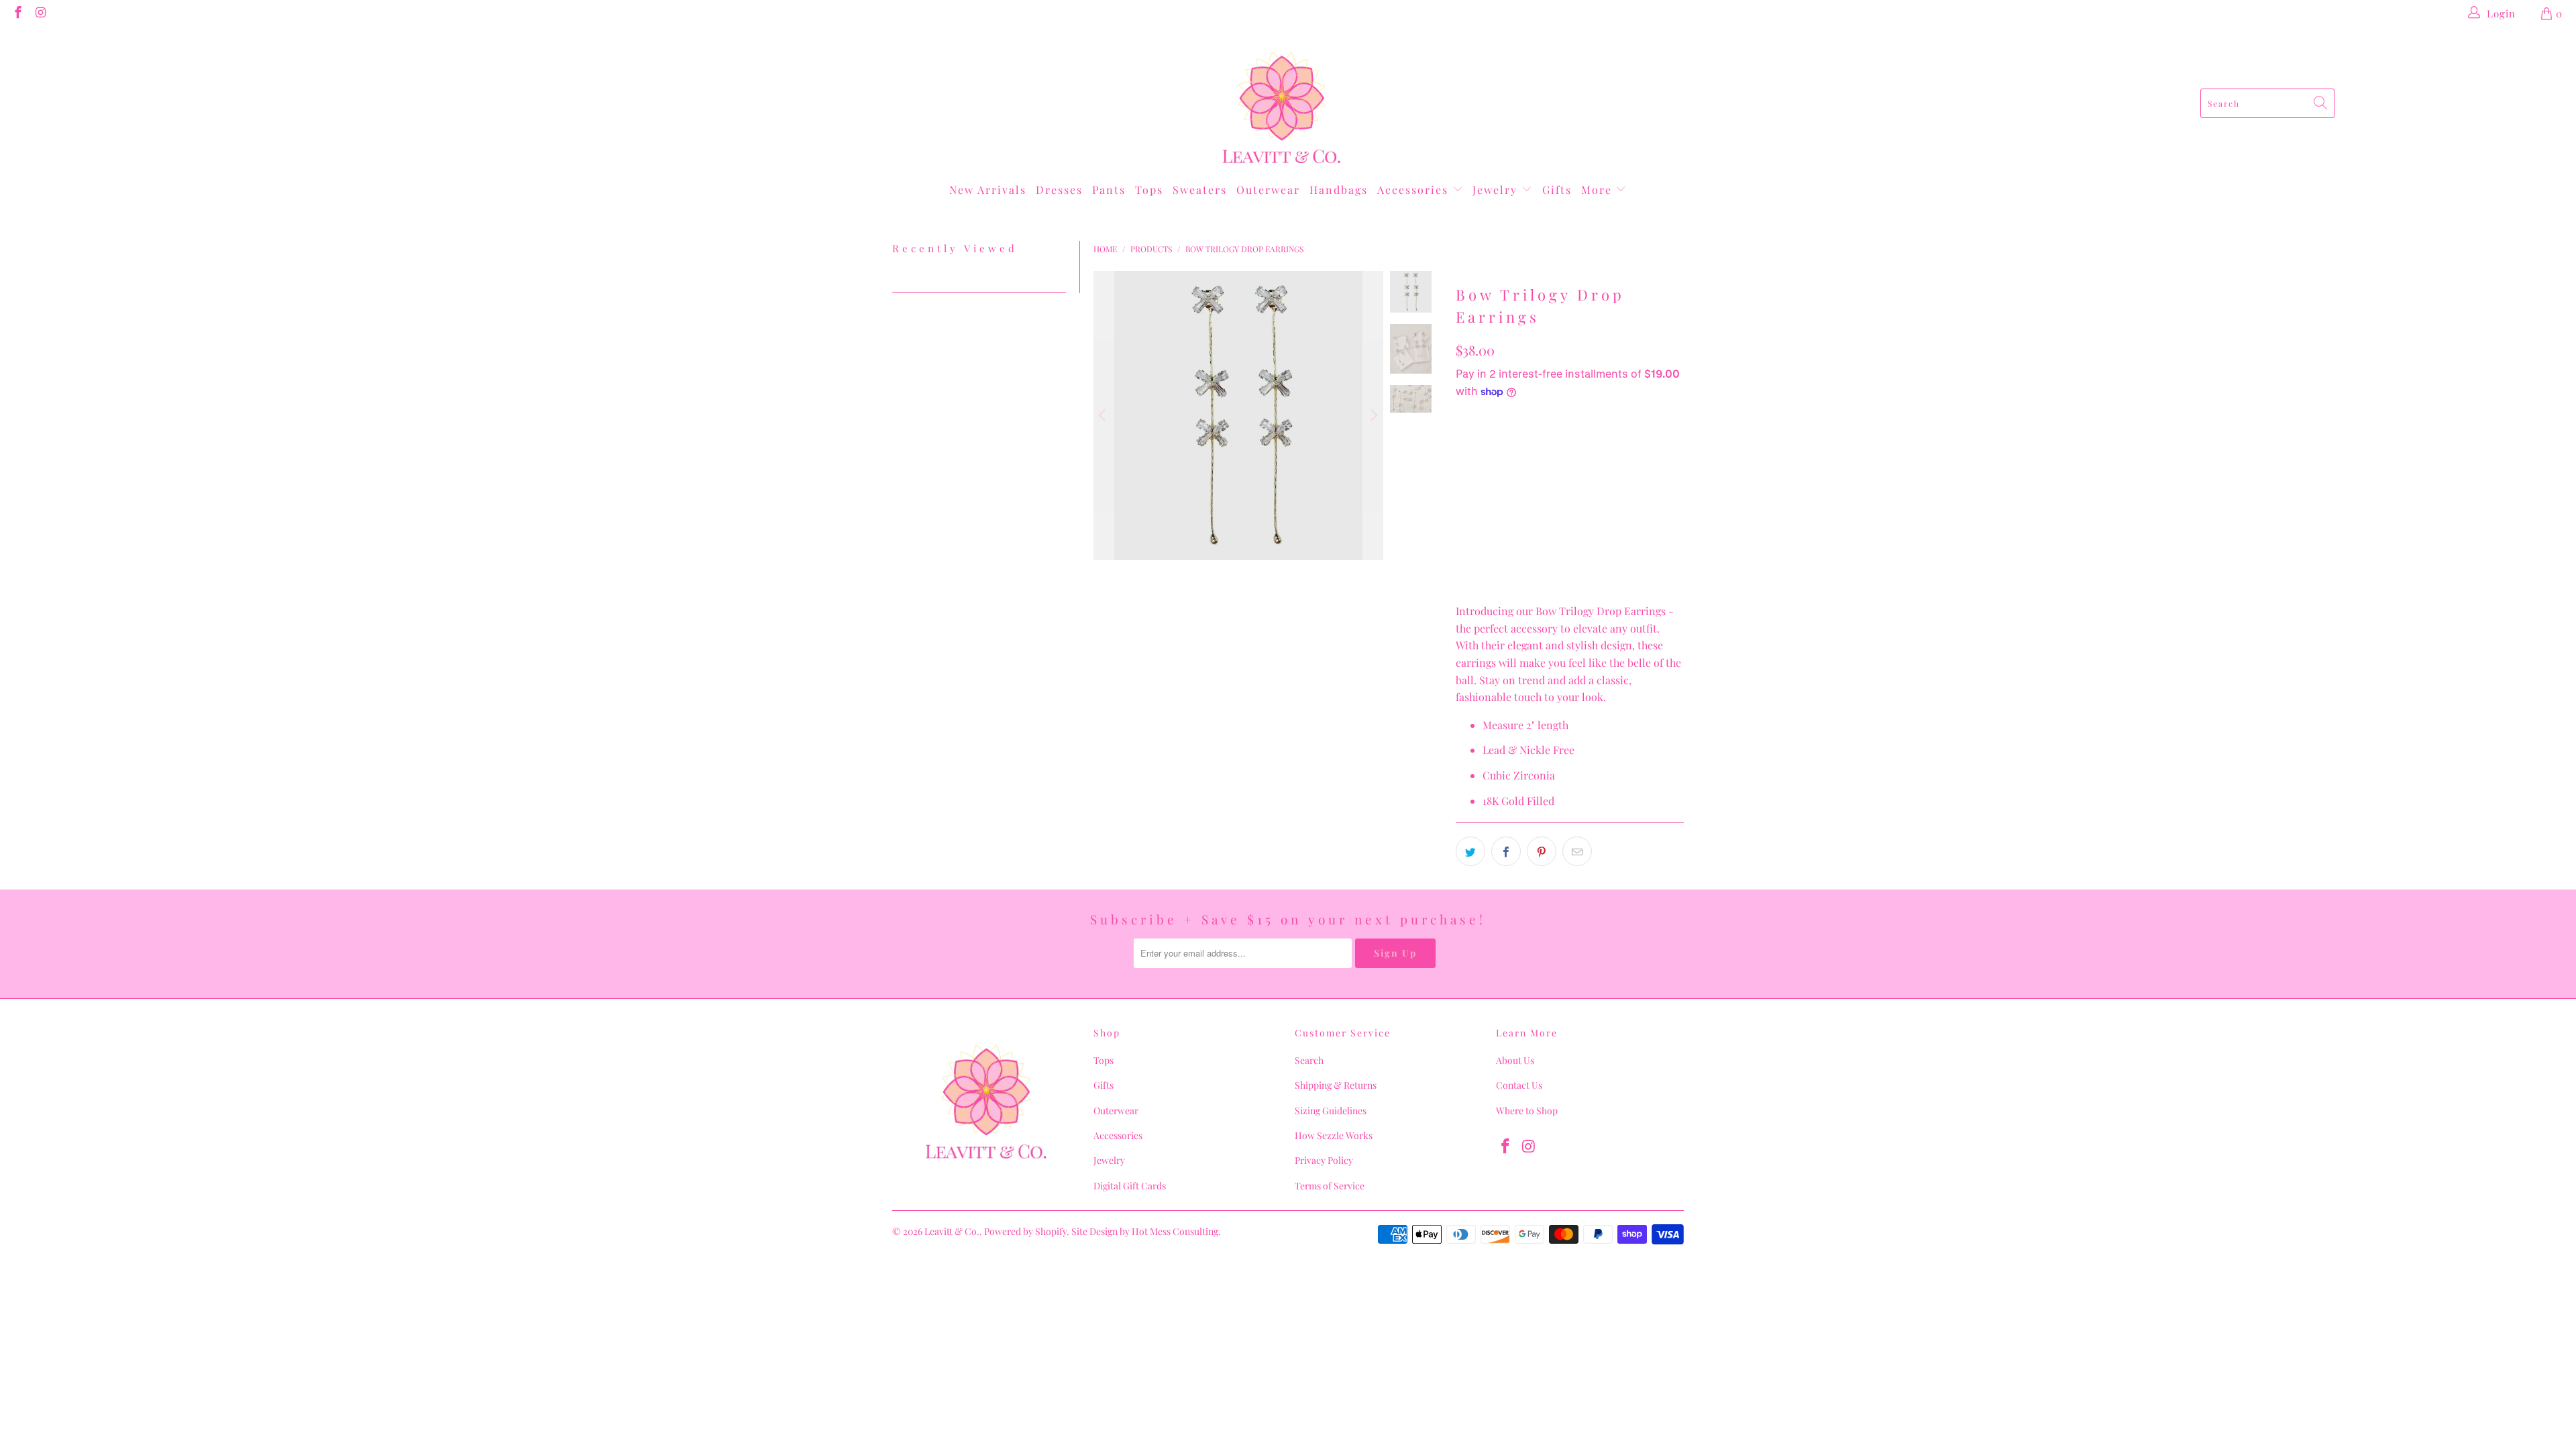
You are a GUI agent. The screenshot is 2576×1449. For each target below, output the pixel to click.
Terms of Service (1330, 1186)
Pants (1109, 190)
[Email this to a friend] (1577, 851)
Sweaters (1200, 190)
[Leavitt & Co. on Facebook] (17, 13)
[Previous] (1104, 416)
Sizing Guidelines (1331, 1111)
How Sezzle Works (1334, 1135)
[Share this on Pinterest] (1542, 851)
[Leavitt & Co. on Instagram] (41, 13)
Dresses (1059, 190)
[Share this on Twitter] (1470, 851)
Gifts (1557, 190)
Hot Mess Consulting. (1176, 1231)
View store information (1519, 570)
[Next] (1373, 416)
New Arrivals (988, 190)
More (1599, 190)
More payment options (1568, 518)
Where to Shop (1527, 1111)
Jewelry (1497, 190)
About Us (1515, 1060)
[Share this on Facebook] (1506, 851)
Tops (1149, 190)
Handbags (1339, 190)
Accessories (1415, 190)
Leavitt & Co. (952, 1231)
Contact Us (1519, 1085)
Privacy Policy (1324, 1160)
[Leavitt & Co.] (1282, 103)
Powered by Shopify (1025, 1231)
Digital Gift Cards (1130, 1186)
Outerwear (1268, 190)
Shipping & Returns (1336, 1085)
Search (1309, 1060)
